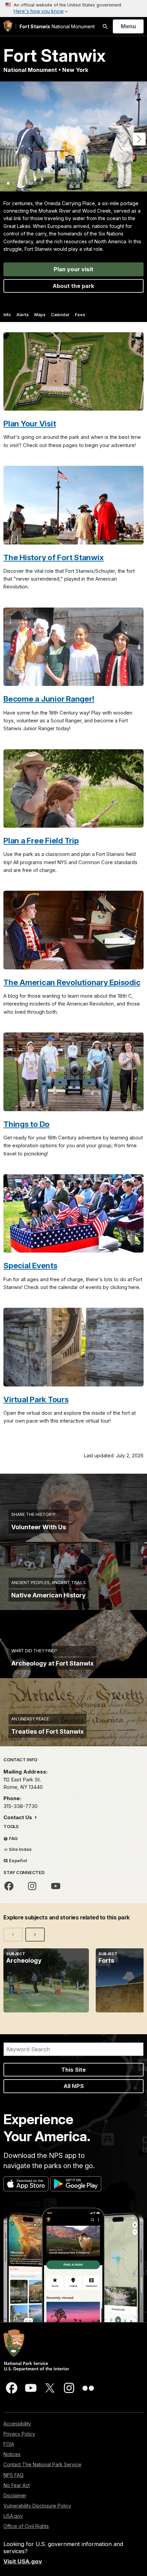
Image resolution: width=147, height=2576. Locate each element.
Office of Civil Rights (26, 2526)
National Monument (57, 26)
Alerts (23, 315)
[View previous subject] (13, 1934)
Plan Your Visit (30, 423)
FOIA (9, 2444)
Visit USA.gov (23, 2561)
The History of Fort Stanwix (54, 557)
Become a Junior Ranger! (49, 699)
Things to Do (26, 1124)
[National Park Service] (8, 26)
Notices (12, 2454)
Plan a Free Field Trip (41, 840)
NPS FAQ (14, 2475)
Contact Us (18, 1817)
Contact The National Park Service (42, 2464)
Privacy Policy (19, 2434)
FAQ (13, 1838)
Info (7, 315)
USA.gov (13, 2516)
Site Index (20, 1849)
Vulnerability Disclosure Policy (37, 2506)
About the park (73, 286)
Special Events (30, 1265)
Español (17, 1860)
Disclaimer (15, 2495)
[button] (139, 139)
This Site (73, 2070)
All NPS (74, 2086)
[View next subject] (35, 1934)
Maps (40, 315)
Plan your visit (73, 269)
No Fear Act (17, 2485)
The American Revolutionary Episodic (72, 982)
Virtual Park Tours (36, 1399)
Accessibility (17, 2424)
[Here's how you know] (73, 9)
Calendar (60, 315)
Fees (80, 315)
